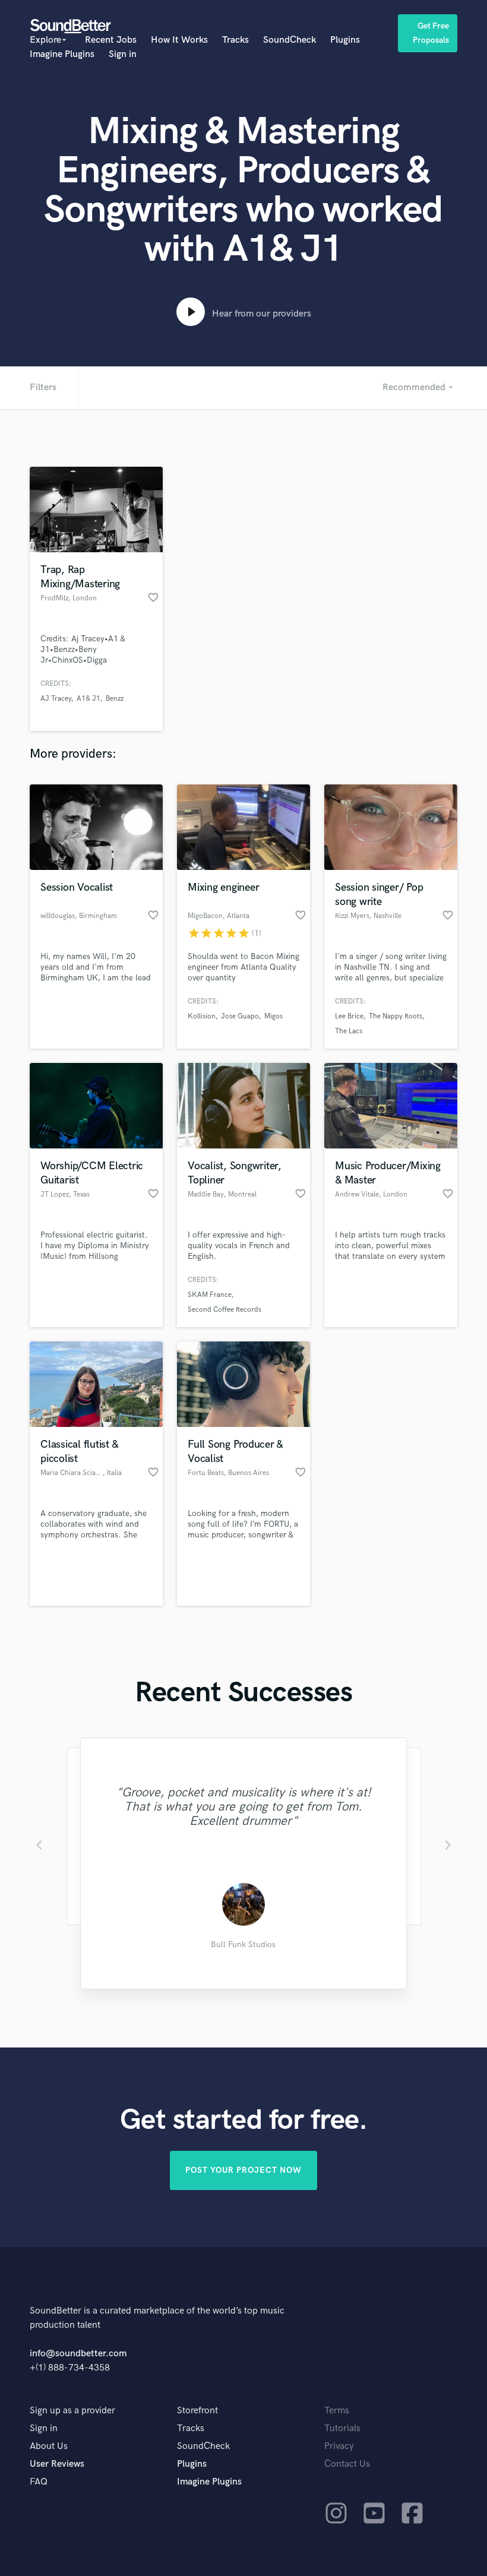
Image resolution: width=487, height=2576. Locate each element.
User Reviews (57, 2464)
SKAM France (210, 1295)
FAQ (39, 2482)
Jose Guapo (240, 1016)
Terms (337, 2411)
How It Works (179, 40)
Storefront (197, 2411)
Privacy (339, 2446)
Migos (273, 1016)
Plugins (345, 40)
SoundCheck (290, 40)
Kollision (202, 1016)
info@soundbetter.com (78, 2354)
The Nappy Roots (396, 1016)
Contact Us (347, 2464)
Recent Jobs (111, 40)
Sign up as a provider (72, 2411)
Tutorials (342, 2428)
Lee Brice (349, 1016)
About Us (49, 2446)
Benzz (115, 699)
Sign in (123, 54)
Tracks (235, 40)
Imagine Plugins (62, 54)
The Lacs (349, 1031)
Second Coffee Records (224, 1310)
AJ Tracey (56, 699)
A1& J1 (88, 699)
